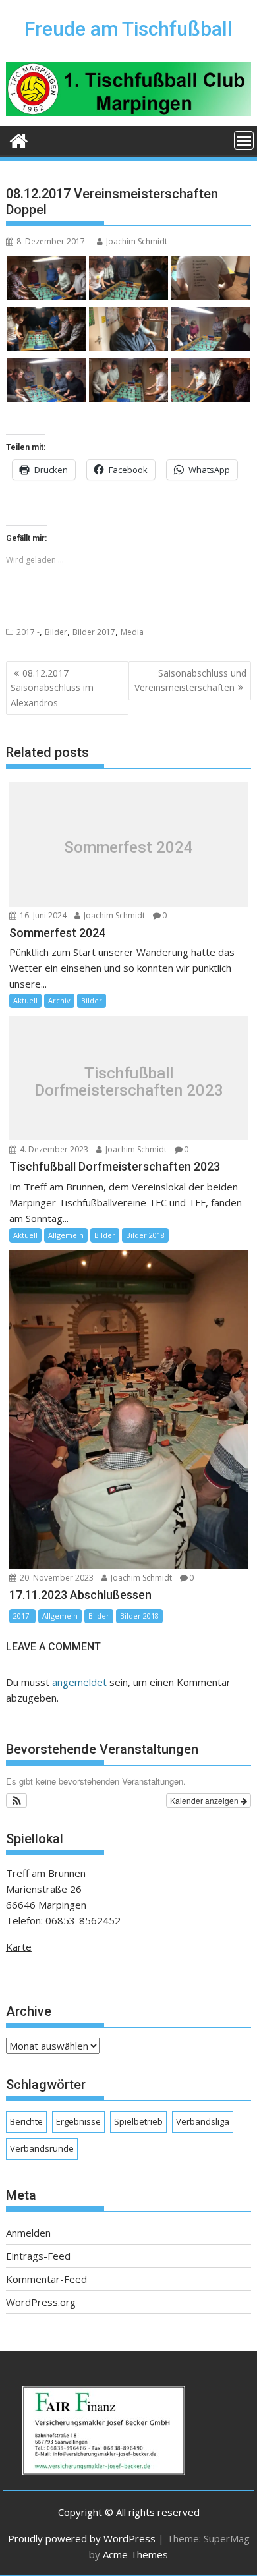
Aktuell (25, 1000)
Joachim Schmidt (137, 241)
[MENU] (244, 140)
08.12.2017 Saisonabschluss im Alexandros (52, 688)
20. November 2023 (56, 1578)
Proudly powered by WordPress (82, 2538)
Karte (19, 1947)
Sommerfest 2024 (128, 847)
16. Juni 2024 (42, 915)
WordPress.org (41, 2302)
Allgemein (66, 1235)
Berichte (26, 2121)
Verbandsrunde (42, 2148)
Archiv (59, 1000)
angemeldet (79, 1682)
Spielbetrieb (138, 2121)
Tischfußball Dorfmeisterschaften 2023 (129, 1082)
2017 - (28, 632)
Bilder (56, 632)
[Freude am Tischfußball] (19, 139)
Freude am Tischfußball (128, 29)
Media (132, 632)
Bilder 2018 (145, 1235)
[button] (17, 1801)
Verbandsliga (203, 2121)
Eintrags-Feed (38, 2256)
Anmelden (28, 2233)
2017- (22, 1616)
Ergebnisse (78, 2121)
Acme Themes (135, 2554)
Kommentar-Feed (46, 2279)
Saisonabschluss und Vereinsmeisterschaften (190, 680)
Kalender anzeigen (205, 1800)
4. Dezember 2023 (53, 1149)
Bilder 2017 (94, 632)
